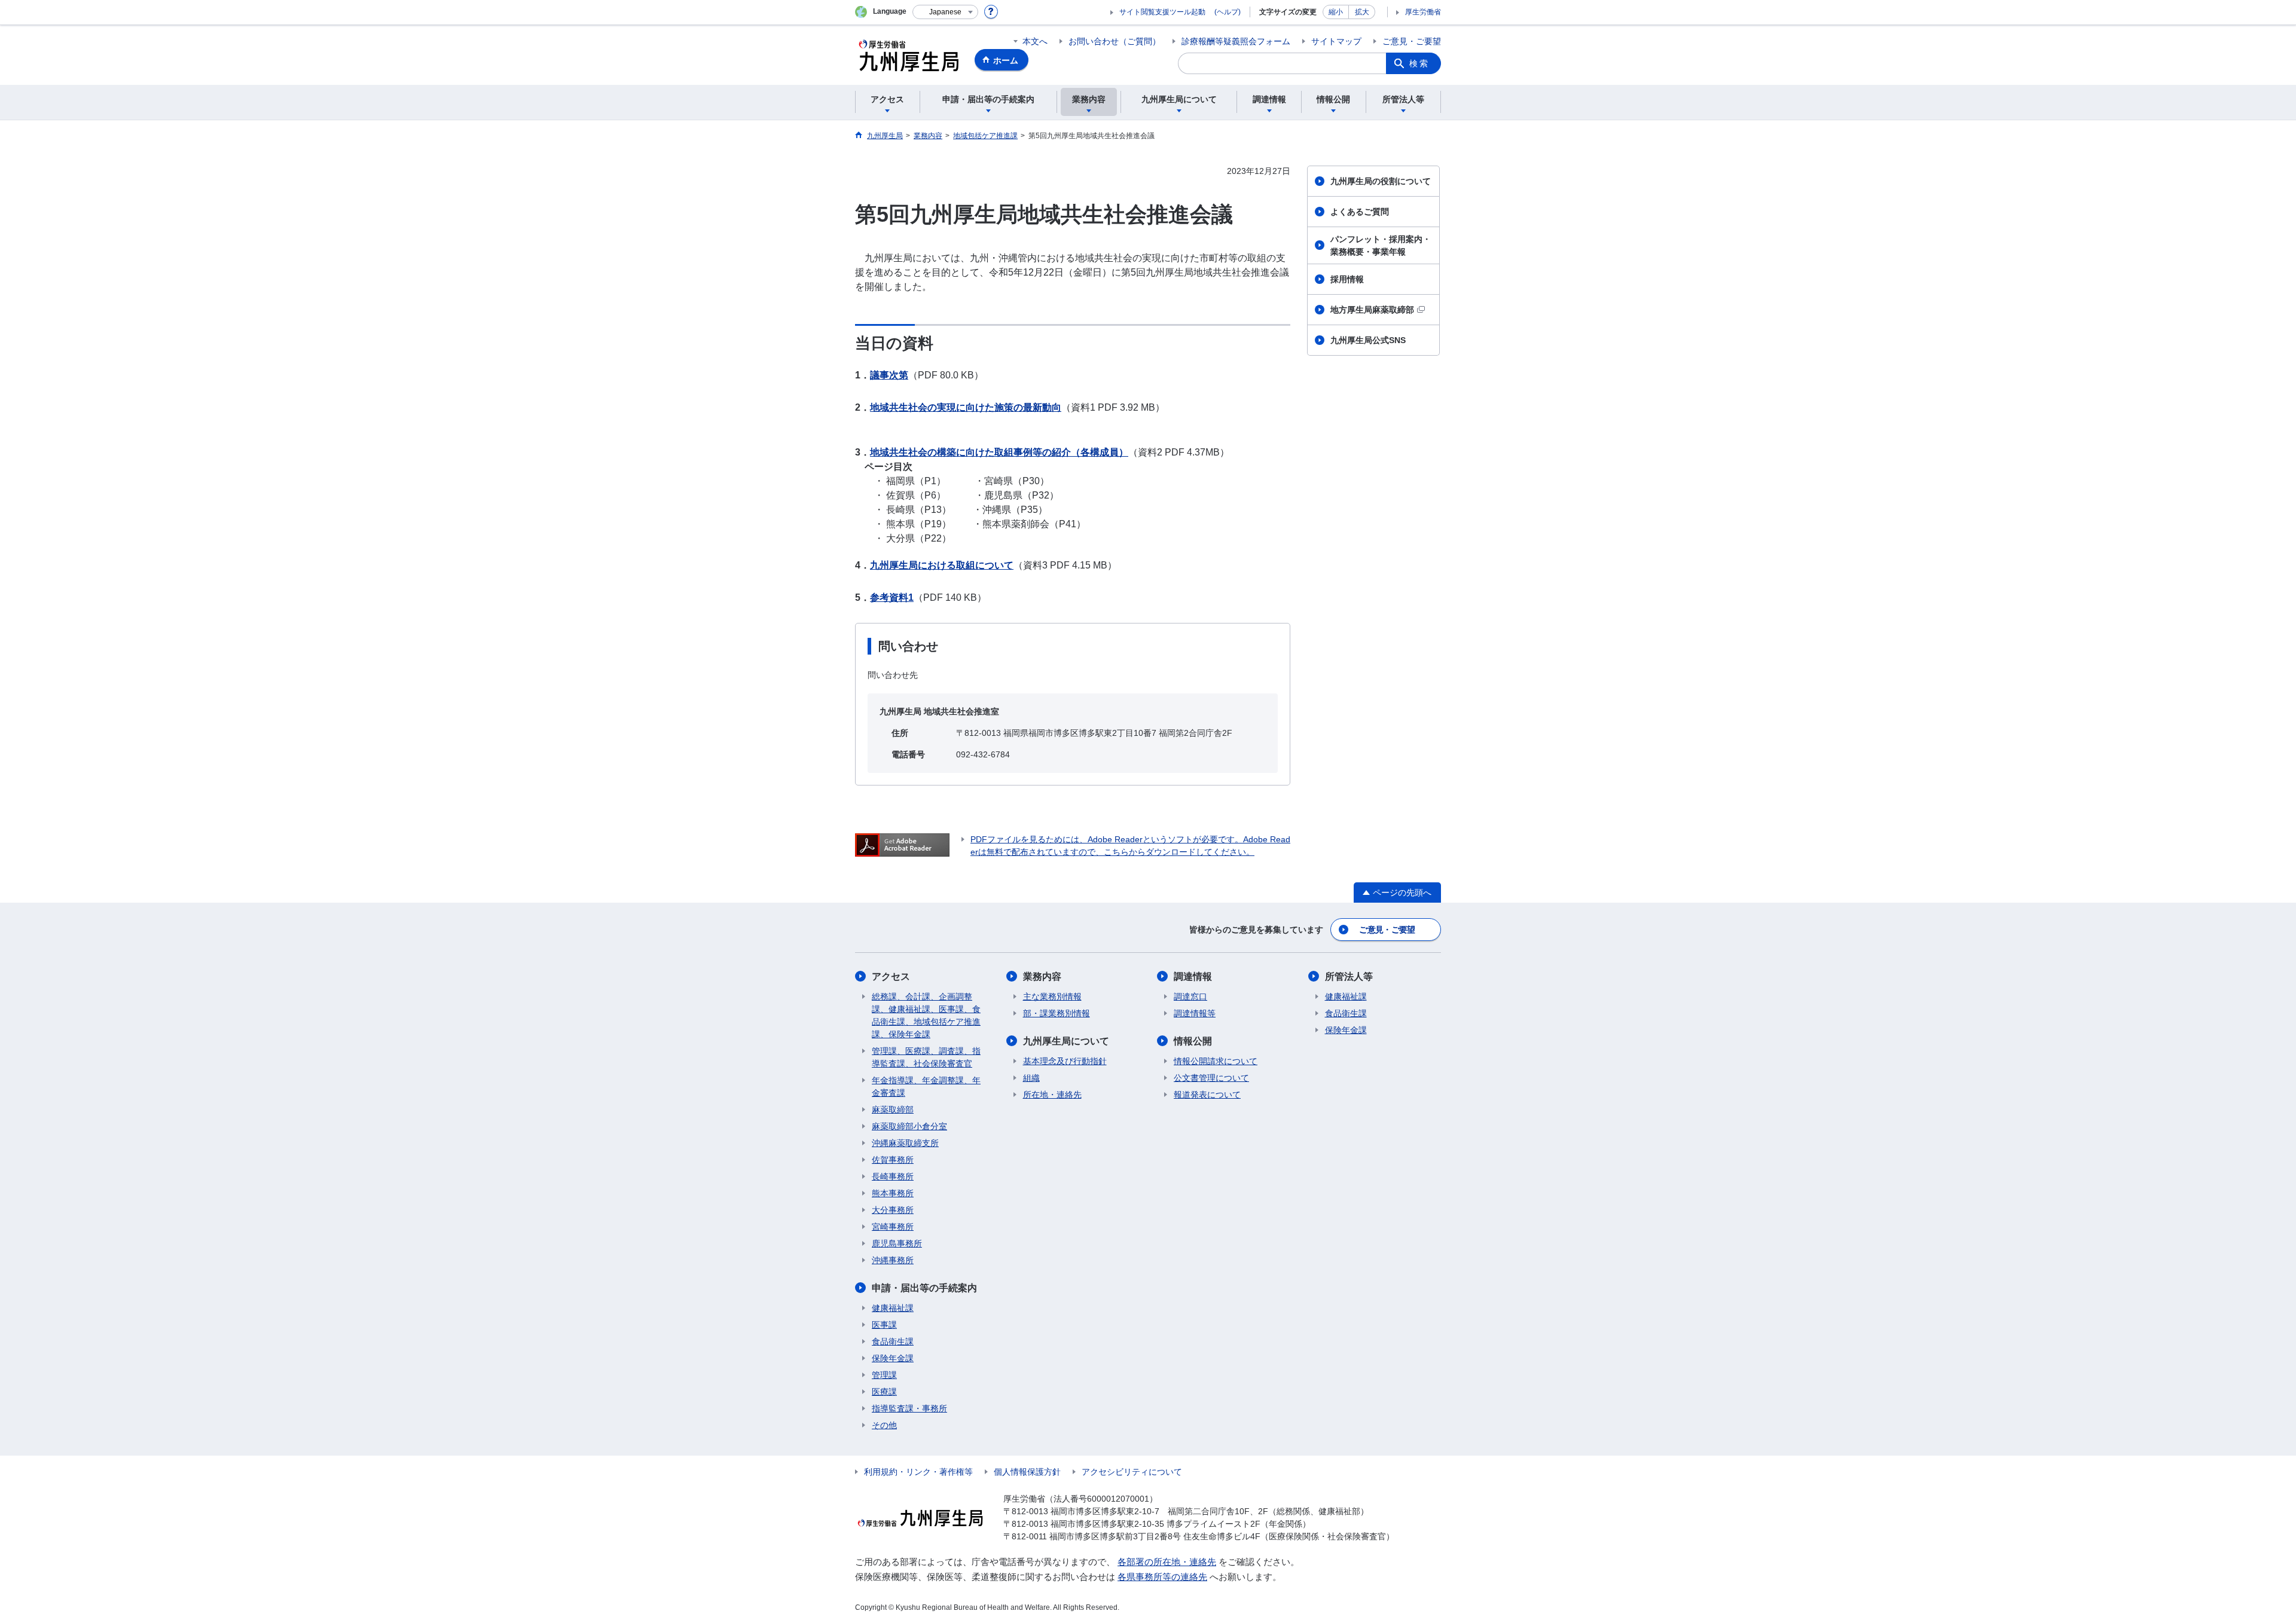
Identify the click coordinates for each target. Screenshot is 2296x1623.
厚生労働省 (1423, 12)
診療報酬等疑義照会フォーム (1236, 41)
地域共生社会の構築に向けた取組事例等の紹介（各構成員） (999, 452)
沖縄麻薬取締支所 (905, 1143)
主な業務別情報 (1052, 997)
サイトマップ (1336, 41)
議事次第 (889, 375)
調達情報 (1193, 976)
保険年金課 (893, 1358)
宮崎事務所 (893, 1227)
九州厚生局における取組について (942, 565)
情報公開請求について (1216, 1061)
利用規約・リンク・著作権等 (918, 1472)
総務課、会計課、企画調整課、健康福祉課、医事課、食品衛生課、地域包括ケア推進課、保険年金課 (926, 1015)
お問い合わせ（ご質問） (1115, 41)
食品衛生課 (893, 1341)
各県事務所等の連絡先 (1162, 1577)
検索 (1419, 63)
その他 (884, 1425)
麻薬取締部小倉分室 (909, 1126)
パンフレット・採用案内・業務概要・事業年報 (1381, 245)
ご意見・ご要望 (1412, 41)
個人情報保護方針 (1027, 1472)
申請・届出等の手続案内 (924, 1288)
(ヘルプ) (1228, 12)
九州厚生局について (1066, 1041)
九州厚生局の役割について (1381, 181)
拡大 (1362, 12)
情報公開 (1193, 1041)
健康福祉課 (893, 1308)
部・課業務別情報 (1057, 1013)
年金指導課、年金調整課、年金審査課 (926, 1086)
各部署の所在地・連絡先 (1167, 1562)
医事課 (884, 1325)
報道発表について (1207, 1095)
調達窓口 (1190, 997)
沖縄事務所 (893, 1260)
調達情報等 (1195, 1013)
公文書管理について (1211, 1078)
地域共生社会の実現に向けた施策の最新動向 (966, 407)
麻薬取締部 (893, 1109)
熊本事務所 (893, 1193)
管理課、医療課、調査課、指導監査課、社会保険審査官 (926, 1057)
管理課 (884, 1375)
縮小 (1336, 12)
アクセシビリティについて (1132, 1472)
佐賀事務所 (893, 1160)
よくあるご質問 (1360, 212)
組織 (1031, 1078)
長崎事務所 (893, 1176)
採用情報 (1347, 279)
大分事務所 (893, 1210)
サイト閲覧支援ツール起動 (1162, 12)
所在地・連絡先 (1052, 1095)
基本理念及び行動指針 (1065, 1061)
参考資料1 (892, 597)
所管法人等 (1349, 976)
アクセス (891, 976)
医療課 (884, 1392)
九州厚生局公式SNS (1368, 340)
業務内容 (1042, 976)
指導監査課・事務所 (909, 1408)
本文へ (1035, 41)
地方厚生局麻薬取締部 (1372, 310)
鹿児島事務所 (897, 1243)
